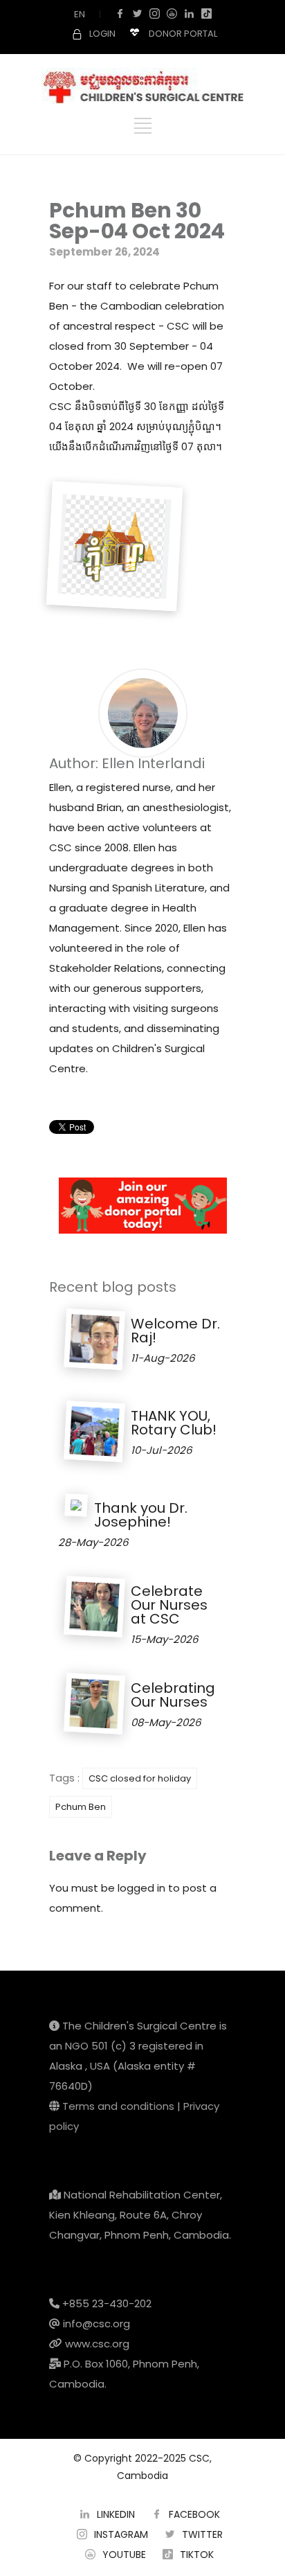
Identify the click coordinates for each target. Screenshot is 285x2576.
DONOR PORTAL (183, 34)
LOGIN (102, 34)
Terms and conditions (118, 2106)
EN (80, 14)
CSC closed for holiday (140, 1778)
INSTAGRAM (121, 2534)
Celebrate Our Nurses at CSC (169, 1605)
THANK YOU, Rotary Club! (174, 1423)
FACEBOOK (194, 2514)
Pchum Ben (81, 1807)
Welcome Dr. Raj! (175, 1331)
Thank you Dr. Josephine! (141, 1515)
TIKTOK (197, 2555)
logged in (141, 1888)
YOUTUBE (124, 2555)
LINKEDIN (116, 2514)
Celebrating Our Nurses (173, 1695)
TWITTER (202, 2534)
